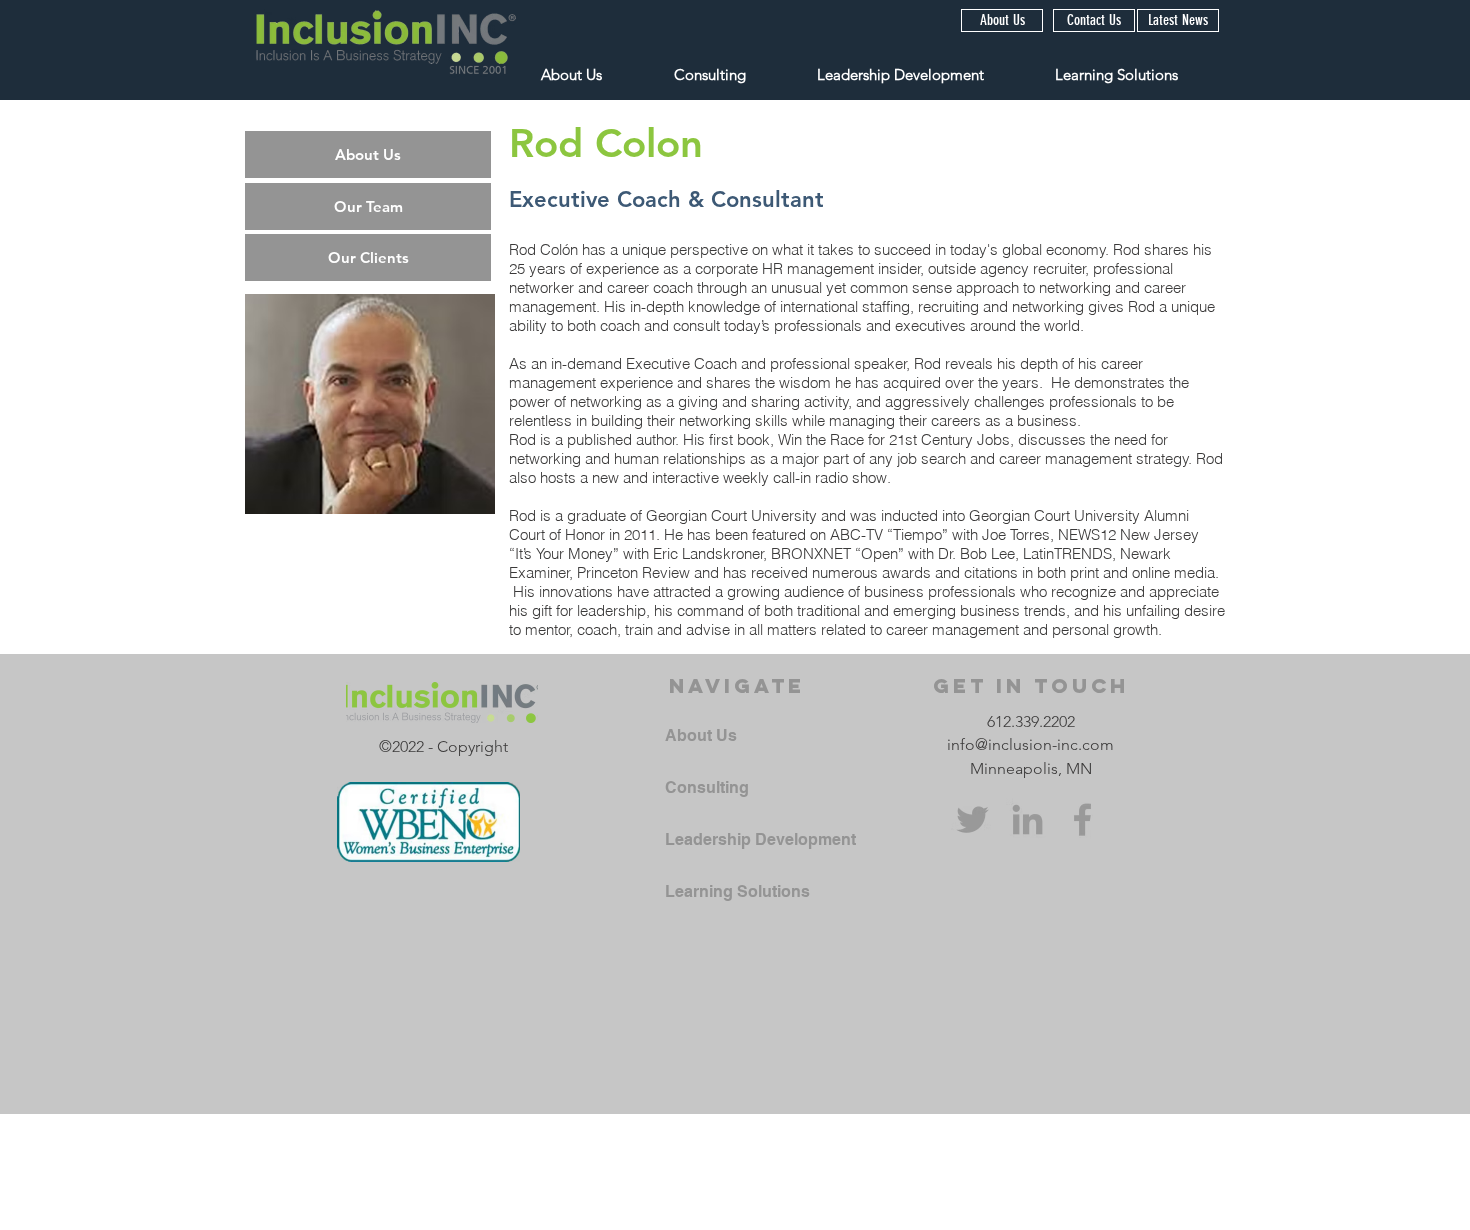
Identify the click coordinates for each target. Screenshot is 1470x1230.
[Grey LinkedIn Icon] (1027, 819)
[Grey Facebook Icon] (1082, 819)
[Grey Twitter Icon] (972, 819)
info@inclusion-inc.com (1030, 744)
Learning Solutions (737, 891)
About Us (701, 735)
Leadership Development (760, 839)
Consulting (707, 787)
